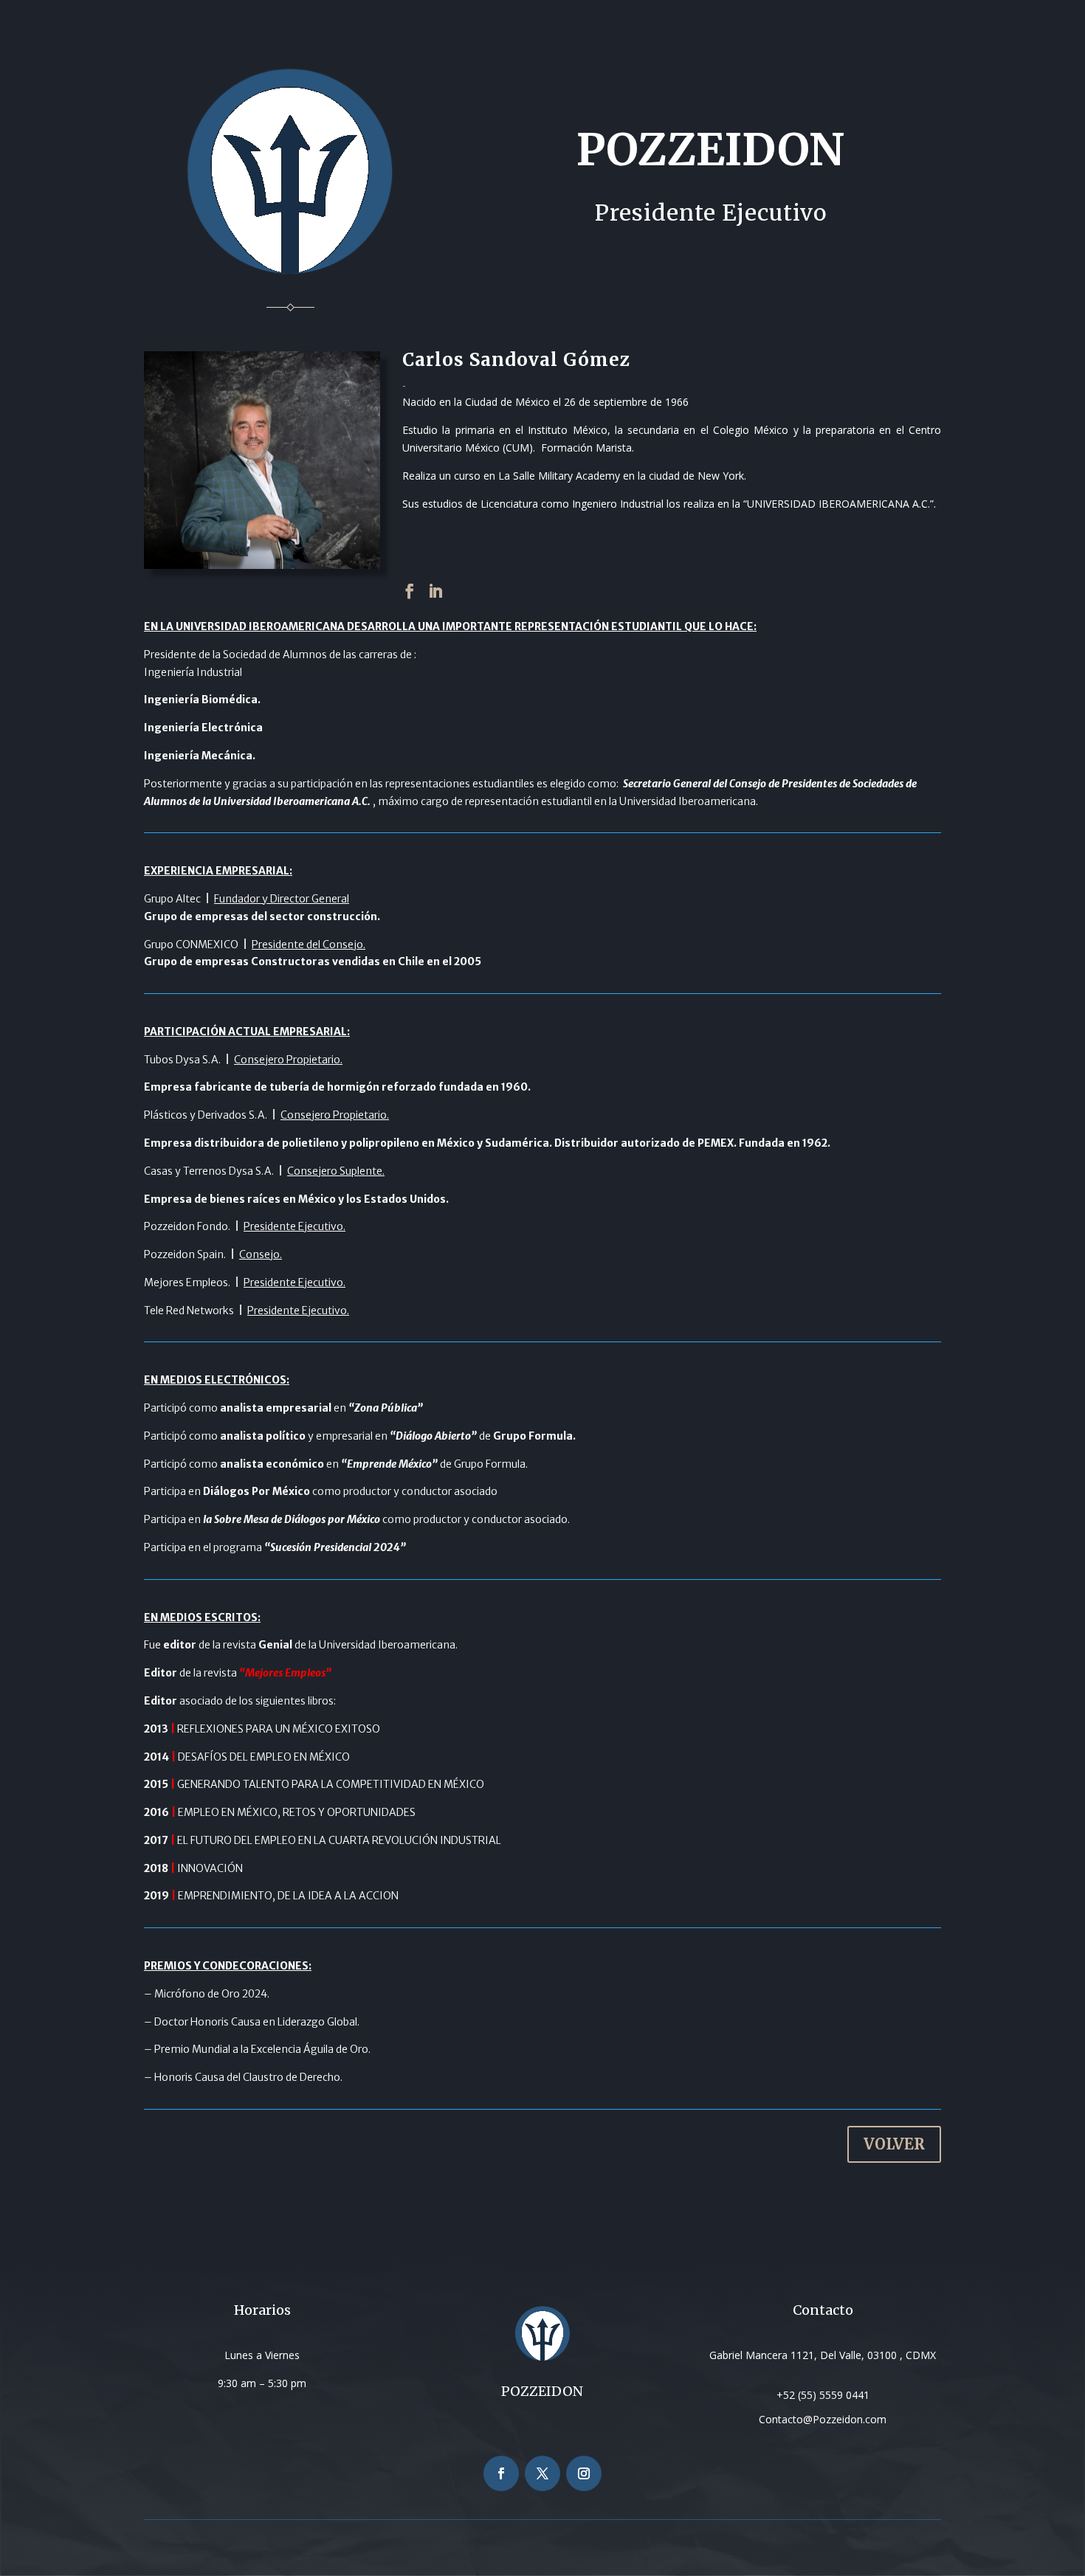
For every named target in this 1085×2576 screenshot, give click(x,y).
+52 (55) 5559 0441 (823, 2395)
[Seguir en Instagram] (584, 2473)
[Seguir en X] (542, 2473)
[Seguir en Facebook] (501, 2473)
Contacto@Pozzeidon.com (823, 2419)
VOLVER (894, 2144)
